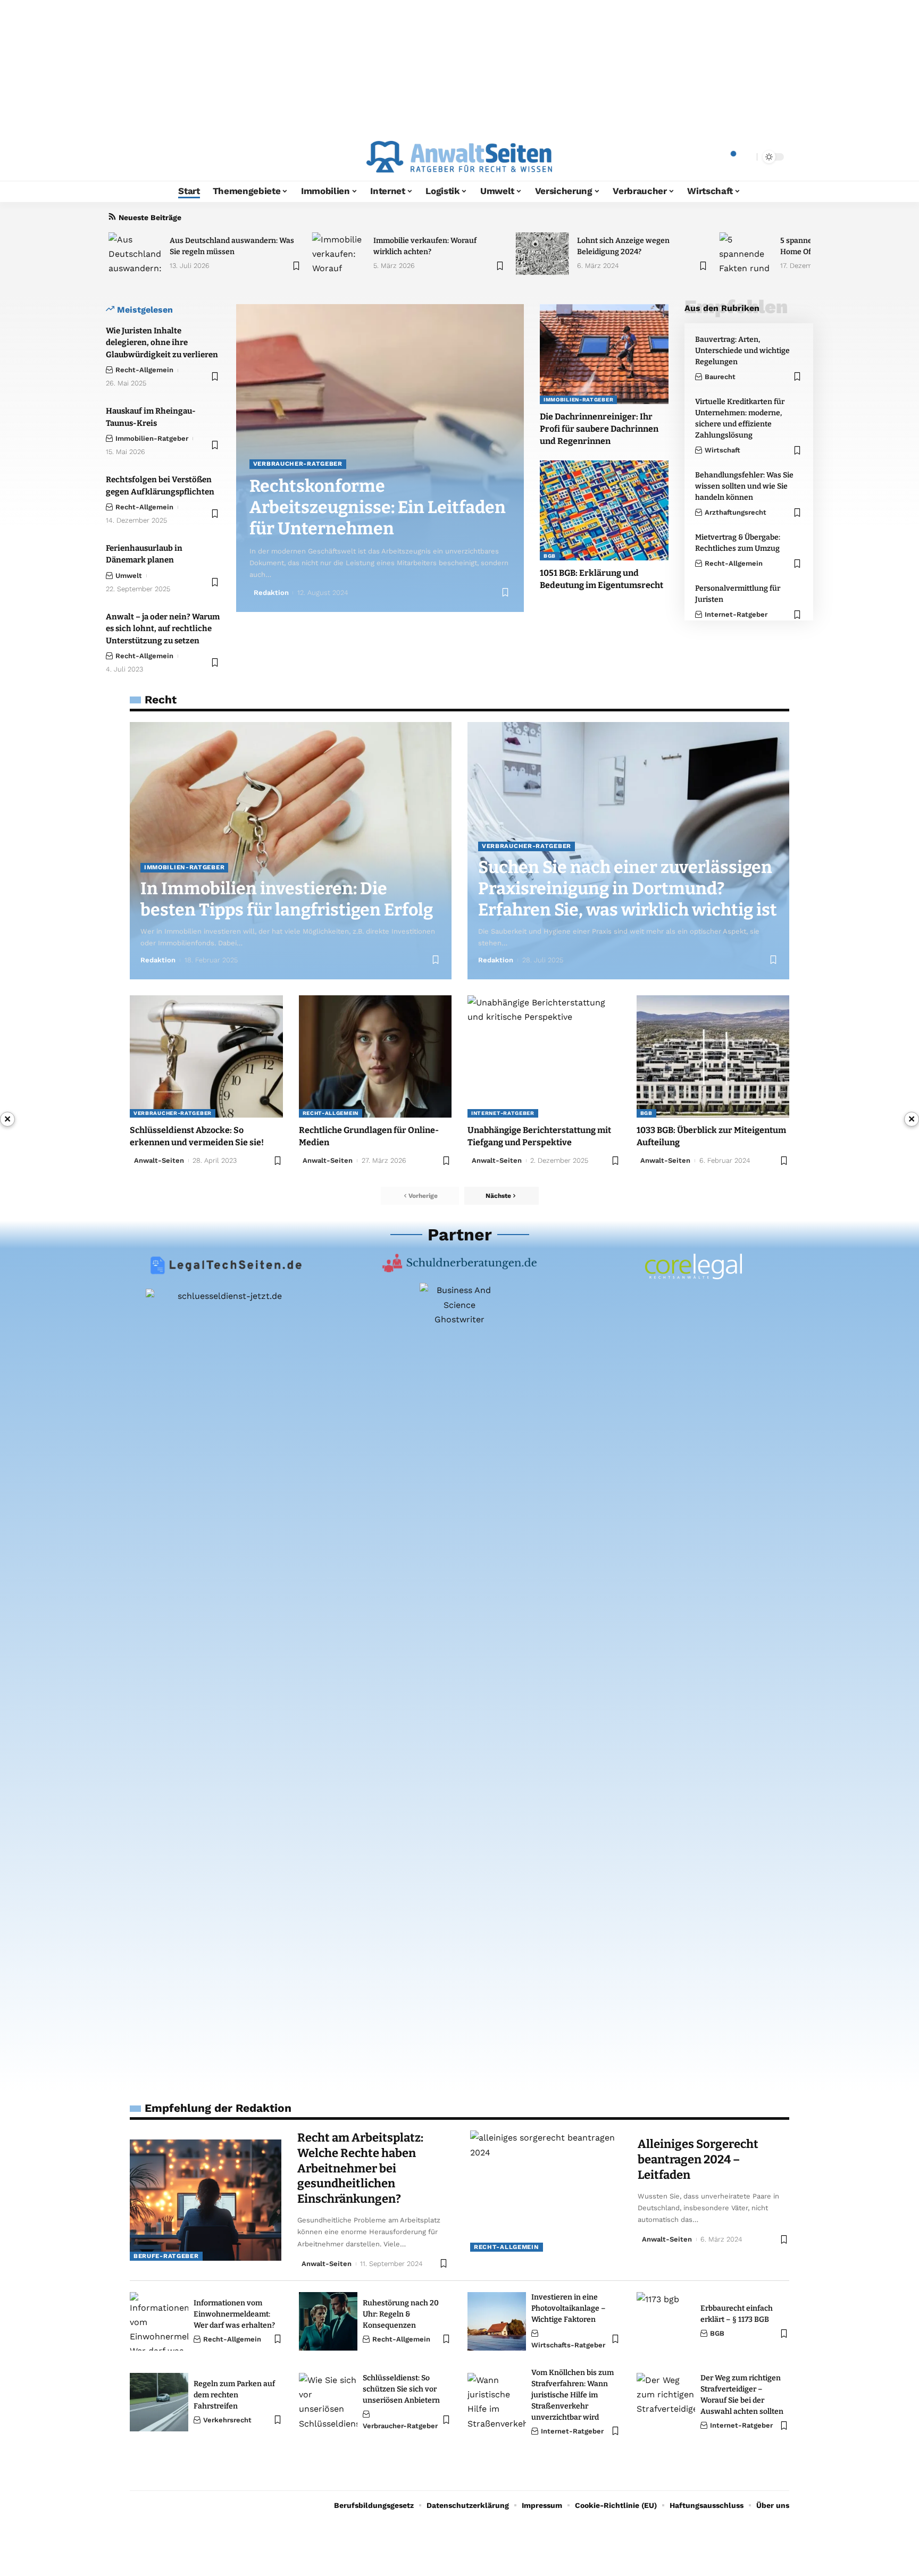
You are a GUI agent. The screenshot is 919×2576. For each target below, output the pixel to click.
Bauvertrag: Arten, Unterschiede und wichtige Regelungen (742, 351)
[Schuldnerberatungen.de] (459, 1263)
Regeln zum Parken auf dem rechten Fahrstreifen (234, 2395)
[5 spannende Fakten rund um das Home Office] (746, 254)
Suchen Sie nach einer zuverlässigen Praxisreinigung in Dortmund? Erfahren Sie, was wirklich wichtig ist (628, 888)
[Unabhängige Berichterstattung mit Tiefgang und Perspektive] (544, 1056)
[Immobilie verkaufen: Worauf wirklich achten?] (339, 254)
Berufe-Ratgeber (166, 2256)
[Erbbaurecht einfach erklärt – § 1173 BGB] (666, 2321)
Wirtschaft (722, 450)
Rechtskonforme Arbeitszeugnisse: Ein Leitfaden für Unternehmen (378, 507)
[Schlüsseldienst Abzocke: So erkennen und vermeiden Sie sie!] (206, 1056)
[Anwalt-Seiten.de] (459, 157)
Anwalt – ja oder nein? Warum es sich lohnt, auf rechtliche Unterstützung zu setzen (163, 629)
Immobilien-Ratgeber (152, 438)
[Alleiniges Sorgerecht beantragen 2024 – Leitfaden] (546, 2191)
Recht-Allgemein (144, 370)
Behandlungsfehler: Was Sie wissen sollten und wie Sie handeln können (744, 486)
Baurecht (720, 377)
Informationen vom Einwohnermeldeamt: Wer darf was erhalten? (234, 2314)
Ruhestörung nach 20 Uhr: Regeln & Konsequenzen (401, 2314)
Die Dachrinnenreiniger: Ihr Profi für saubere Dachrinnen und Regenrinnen (599, 429)
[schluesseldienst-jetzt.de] (225, 1688)
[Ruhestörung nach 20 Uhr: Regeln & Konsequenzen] (328, 2321)
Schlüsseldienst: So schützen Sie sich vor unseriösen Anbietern (401, 2389)
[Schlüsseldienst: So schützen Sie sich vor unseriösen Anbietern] (328, 2402)
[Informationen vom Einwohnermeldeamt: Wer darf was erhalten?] (159, 2321)
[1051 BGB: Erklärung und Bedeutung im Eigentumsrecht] (604, 510)
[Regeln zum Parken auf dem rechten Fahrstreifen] (159, 2402)
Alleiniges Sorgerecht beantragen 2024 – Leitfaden (698, 2159)
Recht (161, 699)
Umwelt (129, 576)
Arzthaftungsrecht (736, 512)
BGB (550, 556)
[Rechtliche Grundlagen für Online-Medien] (375, 1056)
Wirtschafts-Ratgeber (568, 2345)
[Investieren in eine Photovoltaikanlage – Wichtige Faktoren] (497, 2321)
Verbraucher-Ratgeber (298, 464)
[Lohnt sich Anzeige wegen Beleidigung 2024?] (542, 254)
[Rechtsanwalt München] (694, 1266)
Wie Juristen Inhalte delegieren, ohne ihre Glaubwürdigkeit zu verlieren (162, 343)
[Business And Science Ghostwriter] (459, 1682)
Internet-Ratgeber (736, 614)
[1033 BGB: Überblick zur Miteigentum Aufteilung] (713, 1056)
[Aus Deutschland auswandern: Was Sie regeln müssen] (135, 254)
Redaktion (271, 593)
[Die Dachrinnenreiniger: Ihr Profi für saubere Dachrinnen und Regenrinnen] (604, 354)
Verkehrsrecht (227, 2420)
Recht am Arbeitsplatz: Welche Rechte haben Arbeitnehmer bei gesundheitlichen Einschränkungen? (360, 2168)
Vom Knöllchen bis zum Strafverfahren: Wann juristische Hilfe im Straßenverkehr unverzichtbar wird (573, 2395)
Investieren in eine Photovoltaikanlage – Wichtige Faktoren (569, 2308)
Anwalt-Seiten (328, 1160)
